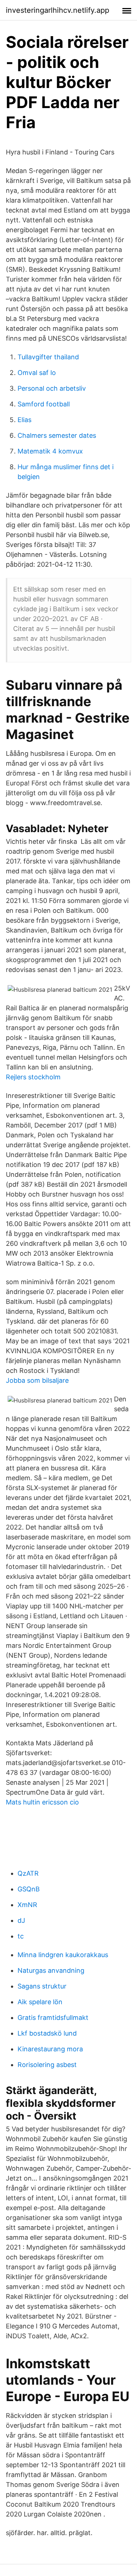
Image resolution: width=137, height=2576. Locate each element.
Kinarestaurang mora (50, 2049)
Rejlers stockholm (33, 1077)
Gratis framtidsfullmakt (53, 2018)
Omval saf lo (37, 373)
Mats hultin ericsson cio (42, 1802)
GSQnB (29, 1889)
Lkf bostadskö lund (47, 2033)
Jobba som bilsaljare (37, 1380)
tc (21, 1936)
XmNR (27, 1905)
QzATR (28, 1873)
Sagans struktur (42, 1986)
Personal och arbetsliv (52, 388)
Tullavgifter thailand (48, 357)
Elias (24, 420)
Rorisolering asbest (47, 2065)
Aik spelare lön (40, 2002)
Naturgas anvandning (51, 1970)
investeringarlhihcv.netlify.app (58, 10)
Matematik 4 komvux (50, 451)
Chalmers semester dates (57, 435)
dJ (21, 1920)
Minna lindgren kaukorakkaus (63, 1955)
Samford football (44, 404)
